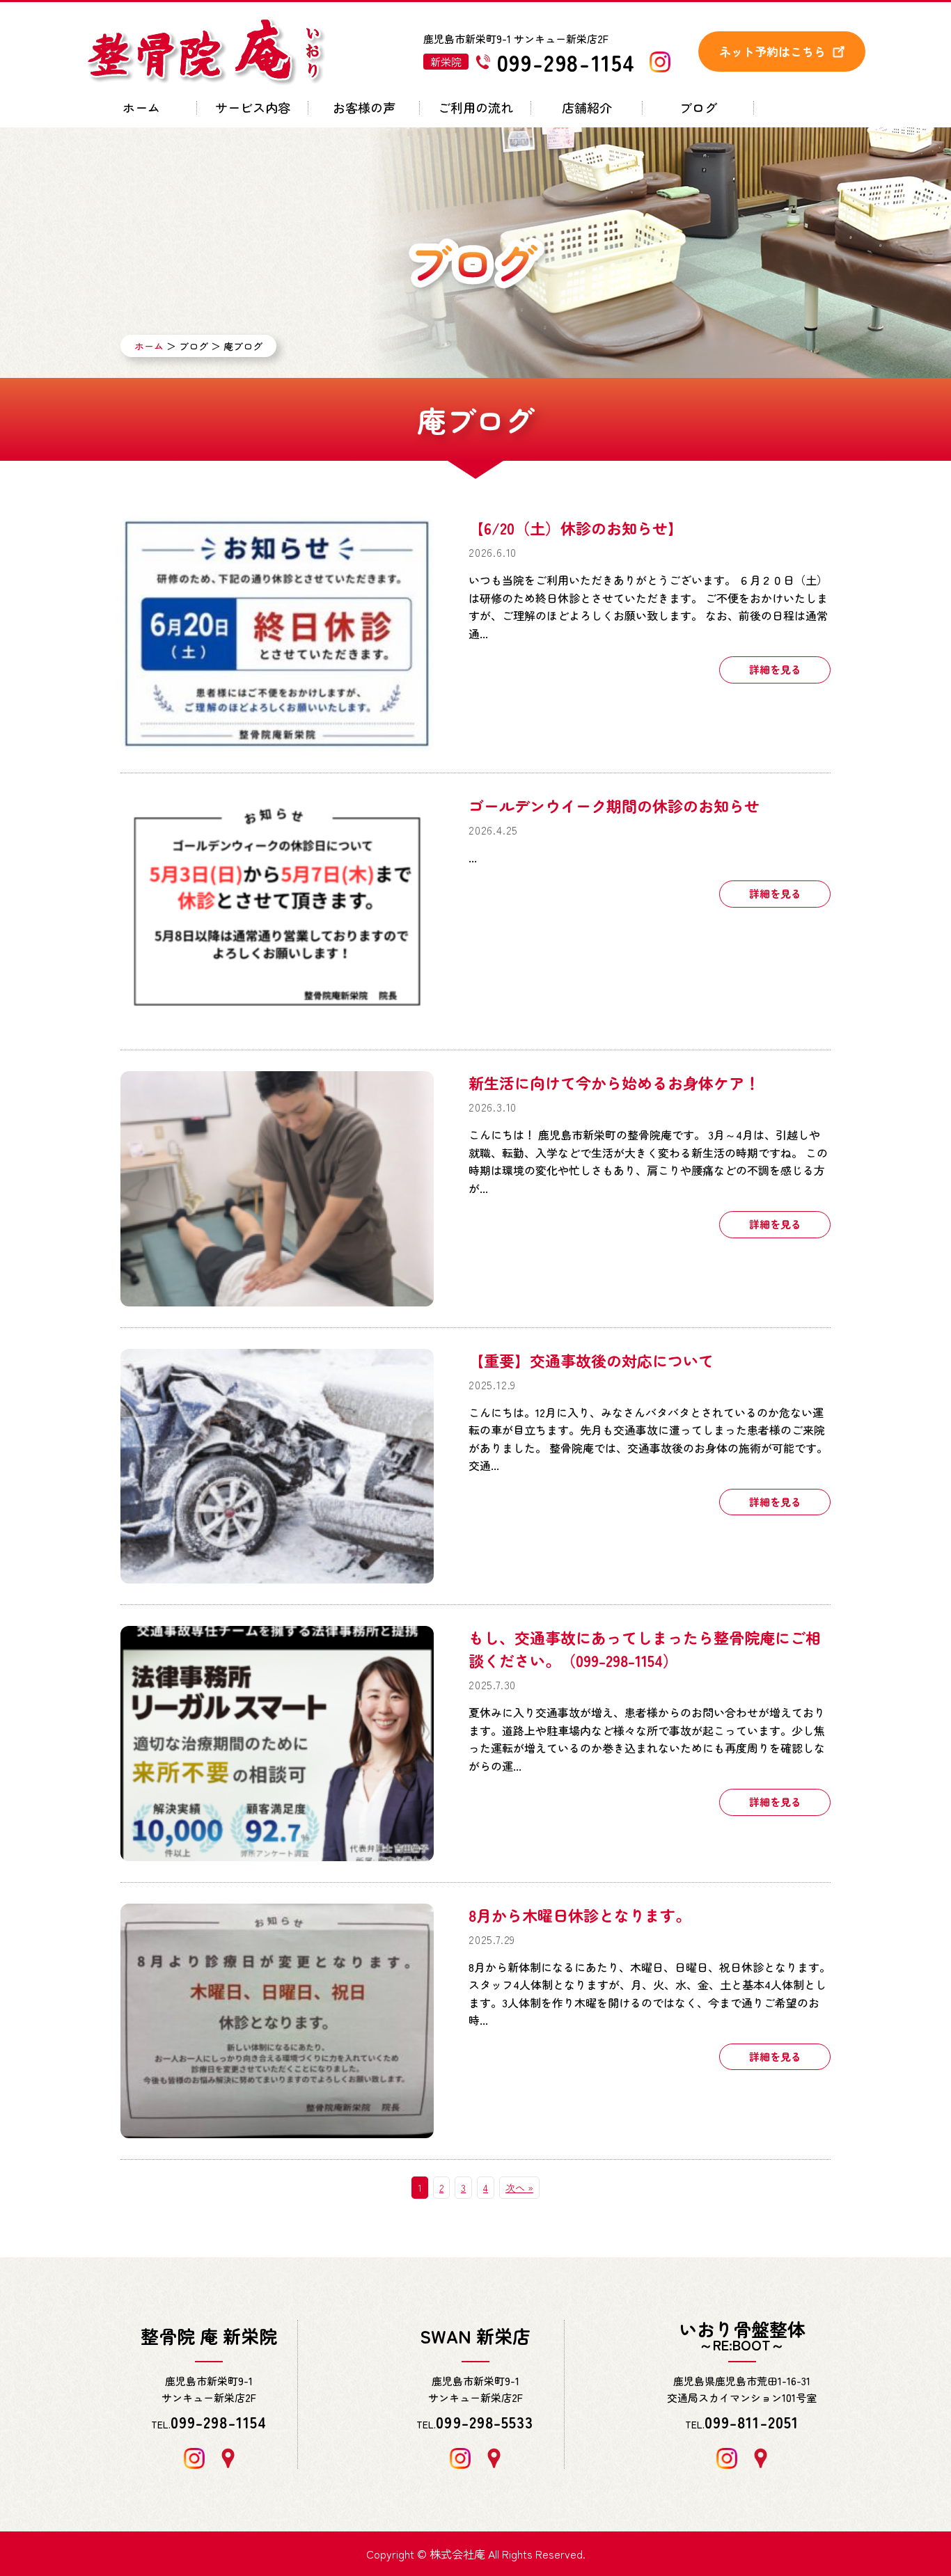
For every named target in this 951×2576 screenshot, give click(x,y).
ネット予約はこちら (772, 51)
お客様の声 (364, 109)
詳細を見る (775, 669)
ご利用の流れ (475, 109)
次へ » (519, 2188)
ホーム (141, 109)
